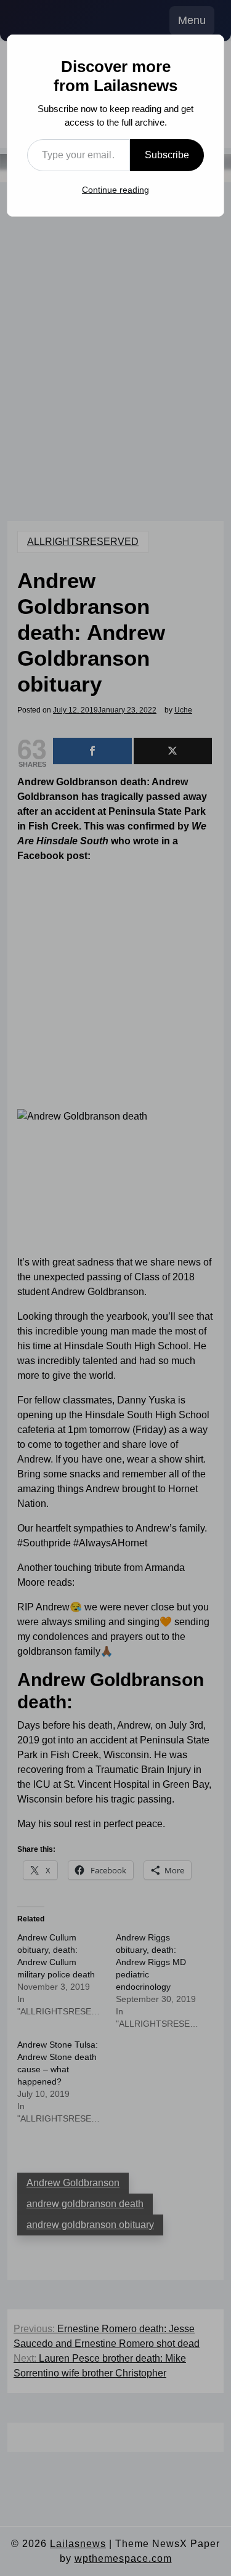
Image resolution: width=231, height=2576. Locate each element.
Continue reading (115, 190)
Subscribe (167, 155)
